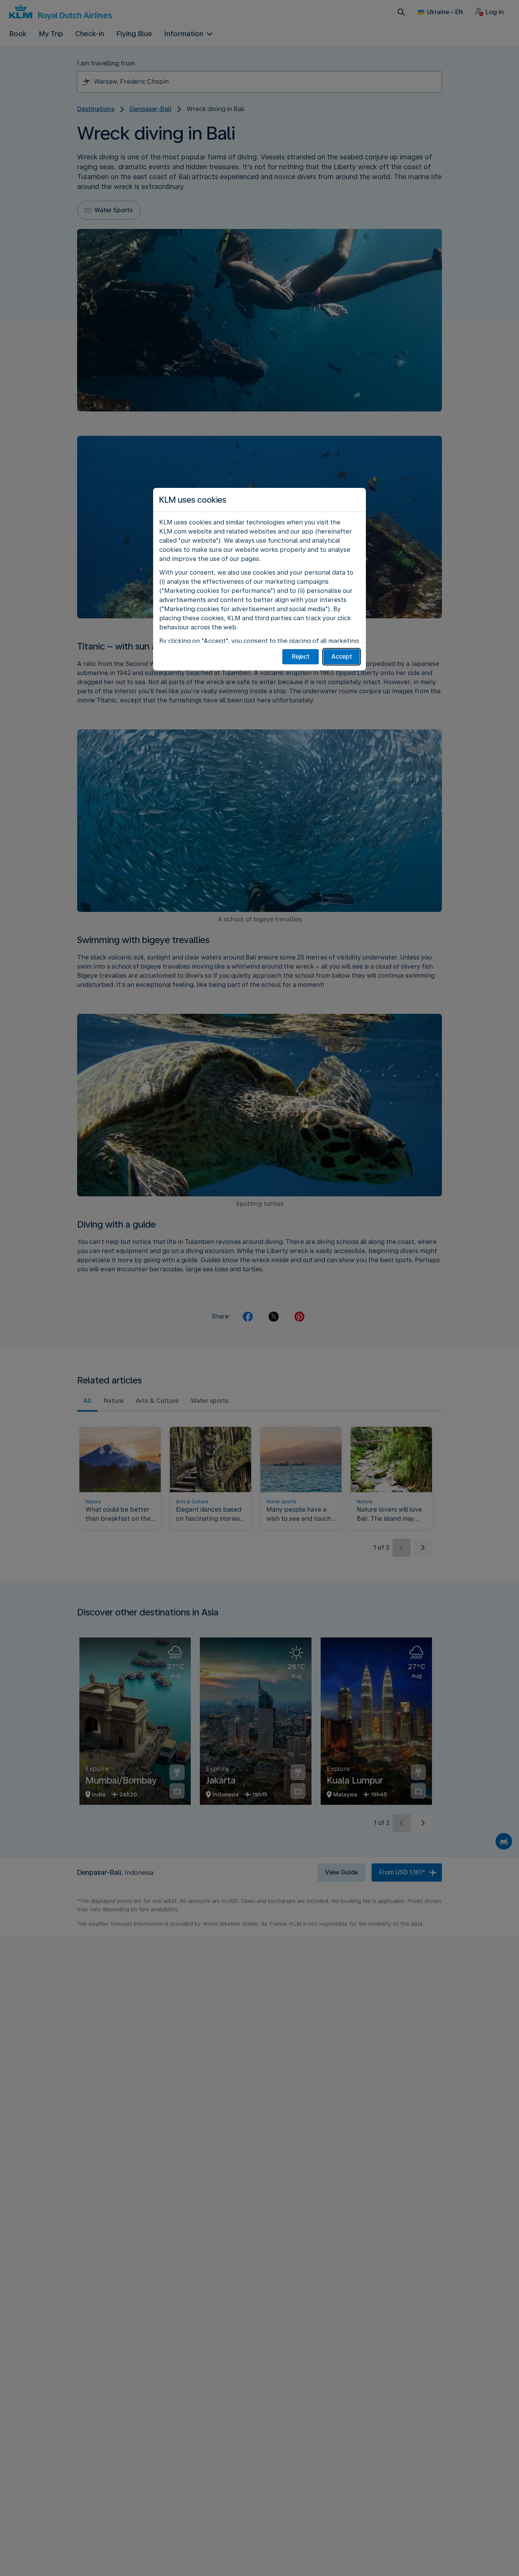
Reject (301, 657)
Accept (342, 657)
